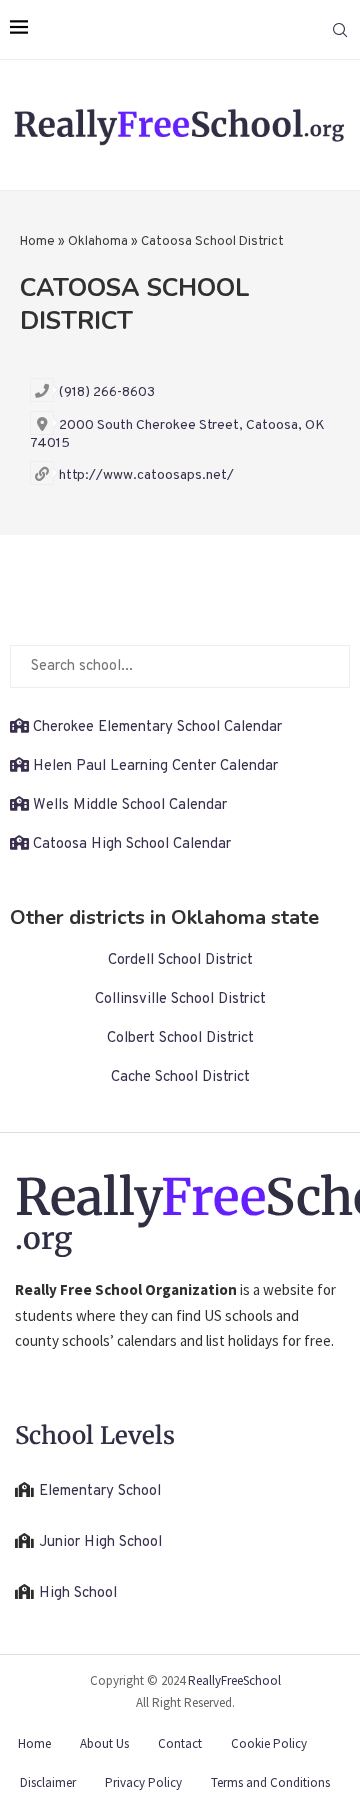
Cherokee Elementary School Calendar (157, 727)
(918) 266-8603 (107, 392)
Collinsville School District (180, 999)
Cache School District (180, 1077)
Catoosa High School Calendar (132, 844)
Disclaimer (48, 1782)
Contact (180, 1743)
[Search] (340, 30)
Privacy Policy (143, 1782)
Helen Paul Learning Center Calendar (155, 766)
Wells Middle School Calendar (130, 805)
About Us (104, 1743)
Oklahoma (98, 242)
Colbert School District (180, 1038)
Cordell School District (180, 960)
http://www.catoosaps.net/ (146, 475)
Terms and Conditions (270, 1782)
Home (37, 242)
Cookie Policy (269, 1743)
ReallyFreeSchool (234, 1680)
